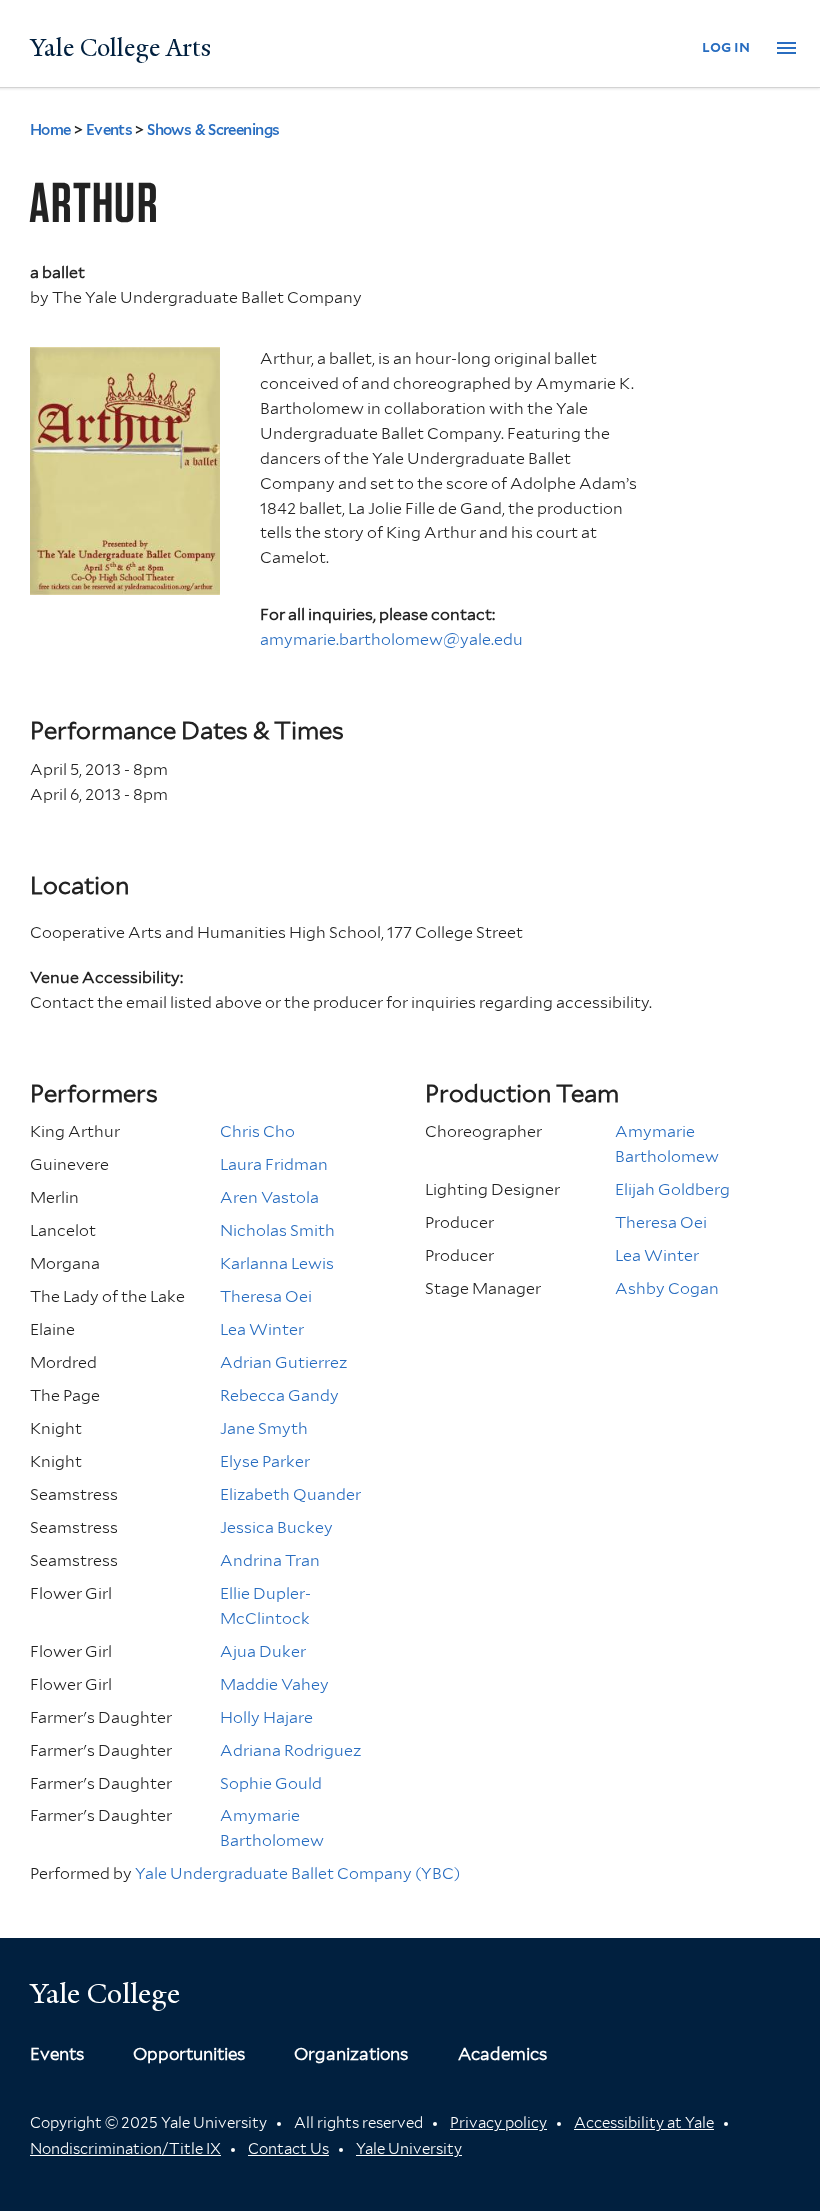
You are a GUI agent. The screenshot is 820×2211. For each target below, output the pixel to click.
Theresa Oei (266, 1296)
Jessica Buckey (276, 1527)
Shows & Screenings (213, 130)
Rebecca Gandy (279, 1395)
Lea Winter (262, 1329)
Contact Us (288, 2149)
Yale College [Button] (105, 1993)
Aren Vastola (269, 1197)
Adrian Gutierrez (283, 1362)
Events (109, 130)
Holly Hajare (266, 1717)
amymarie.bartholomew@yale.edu (391, 639)
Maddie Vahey (274, 1684)
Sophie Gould (271, 1783)
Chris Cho (257, 1131)
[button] (786, 49)
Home (50, 130)
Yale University (409, 2149)
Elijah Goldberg (672, 1189)
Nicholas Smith (277, 1230)
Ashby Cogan (667, 1288)
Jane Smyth (264, 1428)
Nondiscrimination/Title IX (125, 2149)
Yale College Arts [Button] (120, 48)
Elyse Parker (265, 1461)
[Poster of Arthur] (125, 581)
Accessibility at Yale (644, 2123)
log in (726, 46)
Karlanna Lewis (277, 1263)
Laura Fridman (274, 1164)
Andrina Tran (270, 1560)
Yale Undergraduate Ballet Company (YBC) (297, 1873)
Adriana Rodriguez (290, 1750)
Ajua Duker (263, 1651)
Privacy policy (498, 2123)
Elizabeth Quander (290, 1494)
